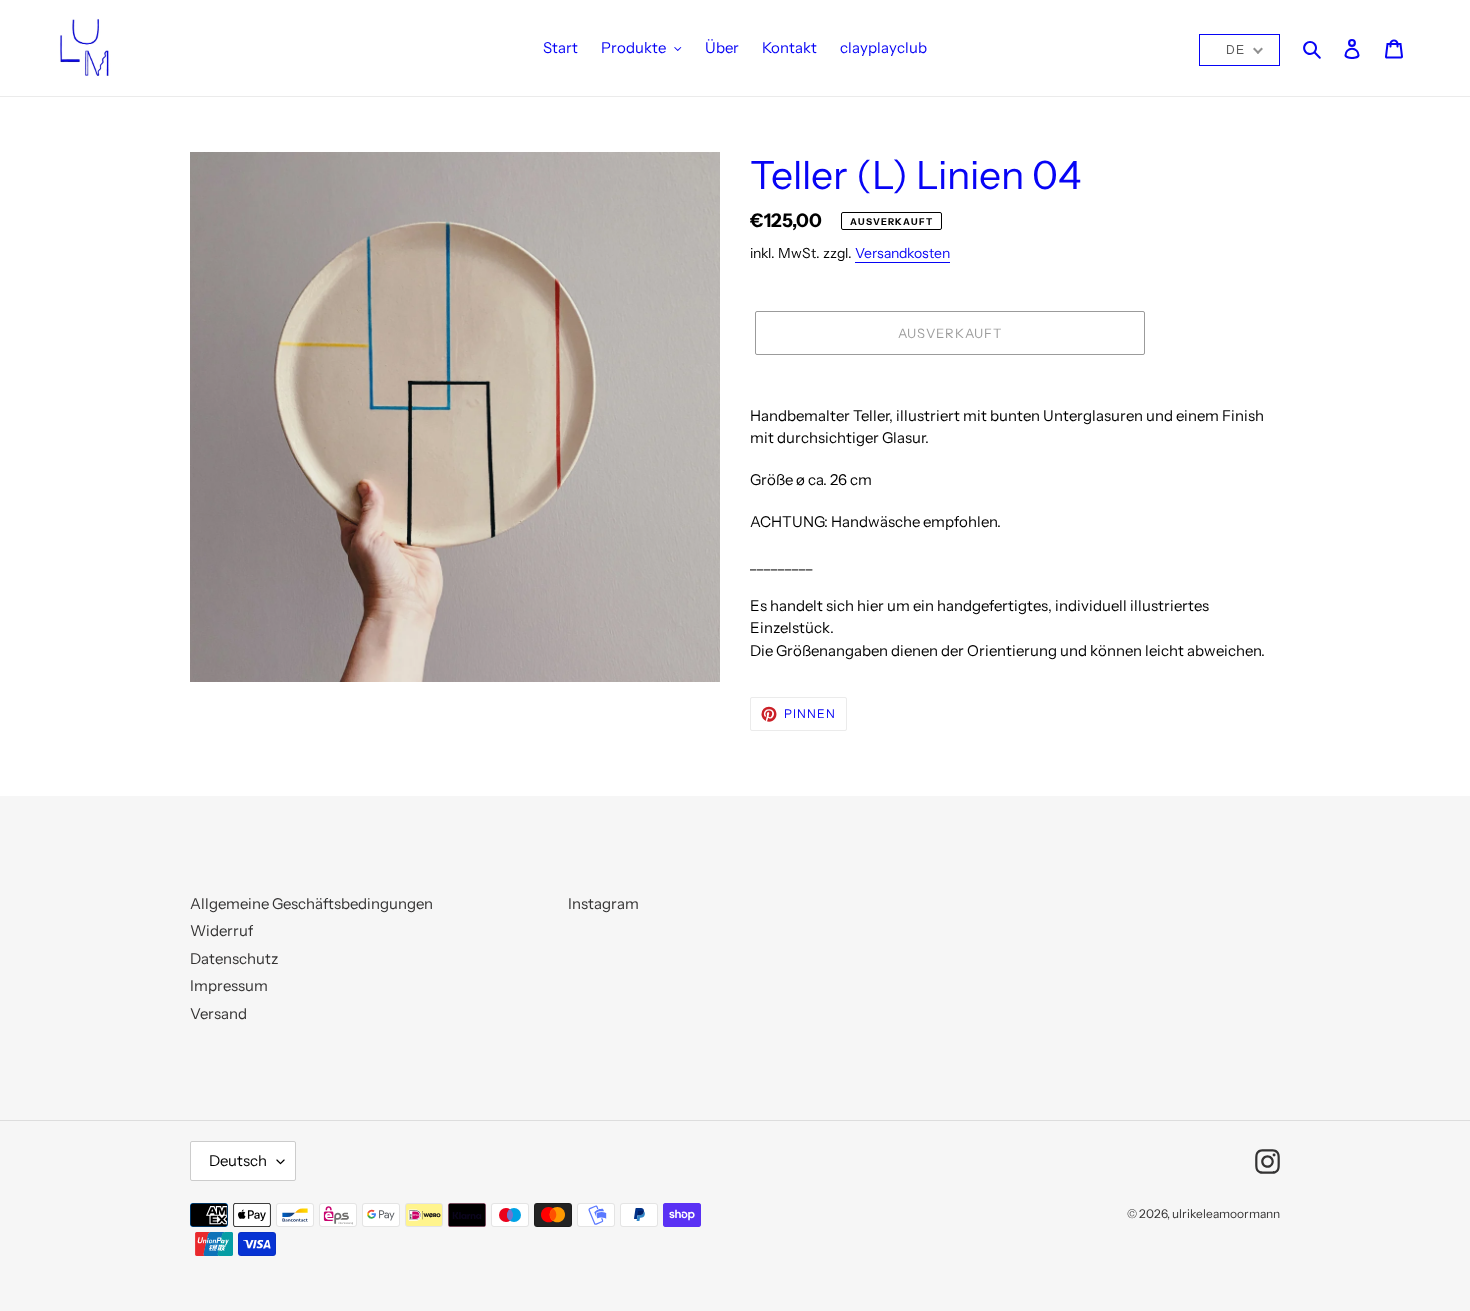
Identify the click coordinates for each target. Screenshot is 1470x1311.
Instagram (603, 903)
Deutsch (238, 1160)
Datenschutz (234, 958)
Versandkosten (902, 252)
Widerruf (221, 930)
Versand (218, 1013)
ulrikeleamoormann (1226, 1213)
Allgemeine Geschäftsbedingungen (311, 903)
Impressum (229, 985)
